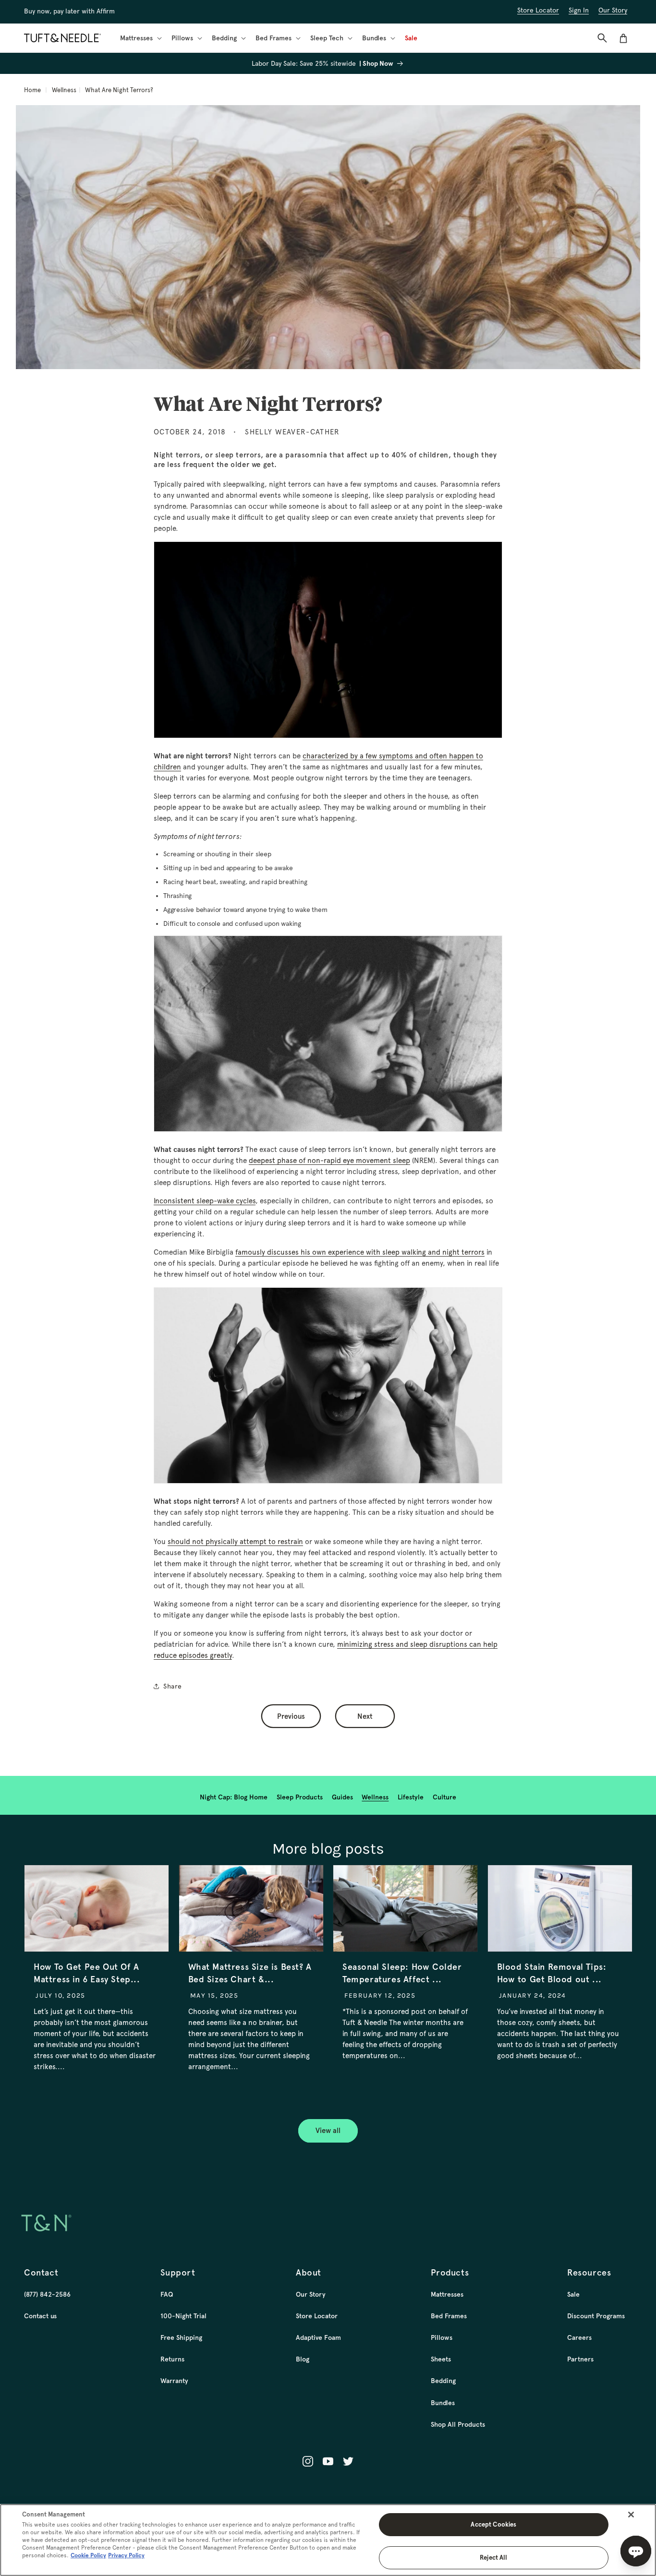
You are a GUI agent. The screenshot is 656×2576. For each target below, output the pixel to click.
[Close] (631, 2515)
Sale (573, 2294)
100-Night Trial (183, 2316)
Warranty (174, 2381)
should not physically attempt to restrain (235, 1542)
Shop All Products (458, 2424)
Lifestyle (411, 1797)
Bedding (443, 2381)
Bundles (443, 2403)
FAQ (167, 2294)
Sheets (441, 2359)
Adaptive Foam (318, 2337)
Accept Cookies (493, 2524)
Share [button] (173, 1686)
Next (365, 1716)
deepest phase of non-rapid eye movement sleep (329, 1161)
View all (328, 2131)
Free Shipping (181, 2337)
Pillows (442, 2337)
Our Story (311, 2294)
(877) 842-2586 (47, 2294)
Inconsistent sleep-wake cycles (205, 1201)
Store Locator (317, 2316)
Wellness (64, 90)
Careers (579, 2337)
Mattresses (447, 2294)
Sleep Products (300, 1797)
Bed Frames (449, 2316)
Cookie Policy (88, 2555)
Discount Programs (596, 2316)
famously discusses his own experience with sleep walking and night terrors (360, 1252)
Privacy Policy (126, 2555)
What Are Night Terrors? (119, 90)
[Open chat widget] (636, 2551)
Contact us (40, 2316)
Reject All (493, 2558)
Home (32, 90)
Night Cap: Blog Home (234, 1797)
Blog (303, 2359)
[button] (140, 38)
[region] (328, 2540)
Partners (580, 2359)
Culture (444, 1797)
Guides (342, 1797)
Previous (291, 1716)
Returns (172, 2359)
